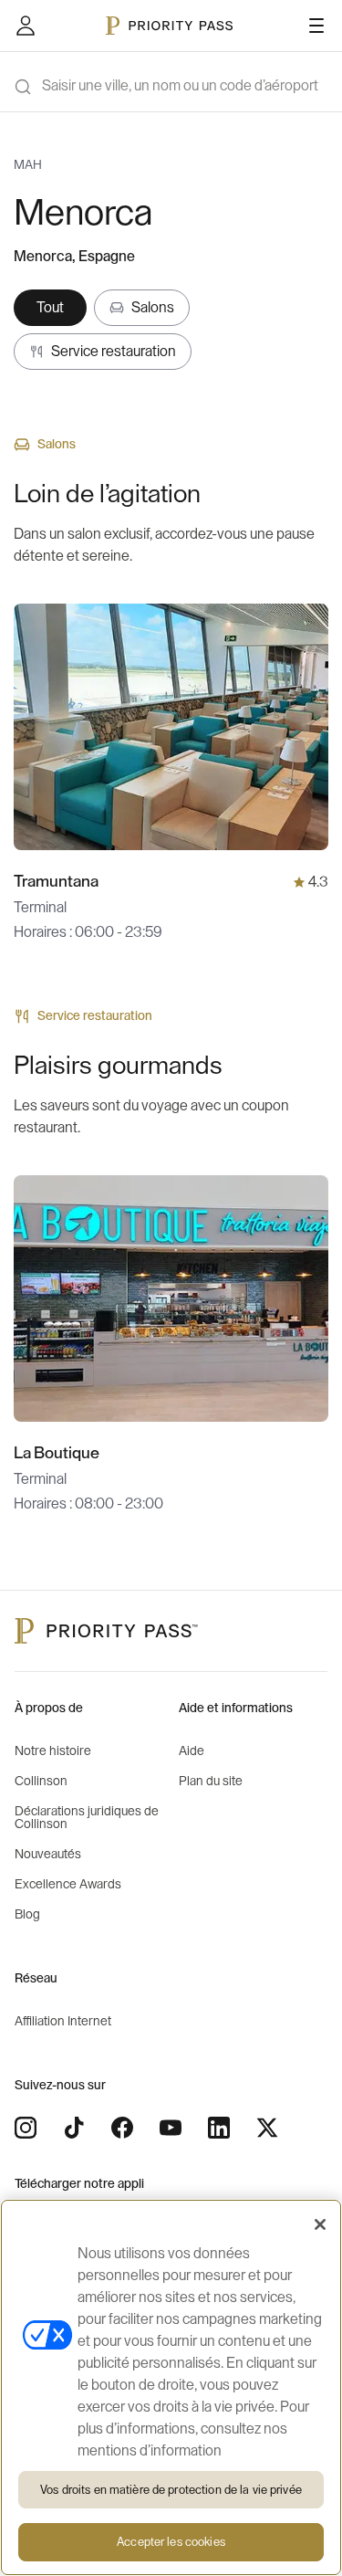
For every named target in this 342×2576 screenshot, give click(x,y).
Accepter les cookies (171, 2542)
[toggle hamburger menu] (316, 26)
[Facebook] (122, 2128)
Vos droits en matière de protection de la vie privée (171, 2490)
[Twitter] (267, 2128)
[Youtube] (171, 2128)
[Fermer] (320, 2224)
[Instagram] (26, 2128)
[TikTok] (74, 2128)
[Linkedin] (219, 2128)
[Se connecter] (26, 26)
